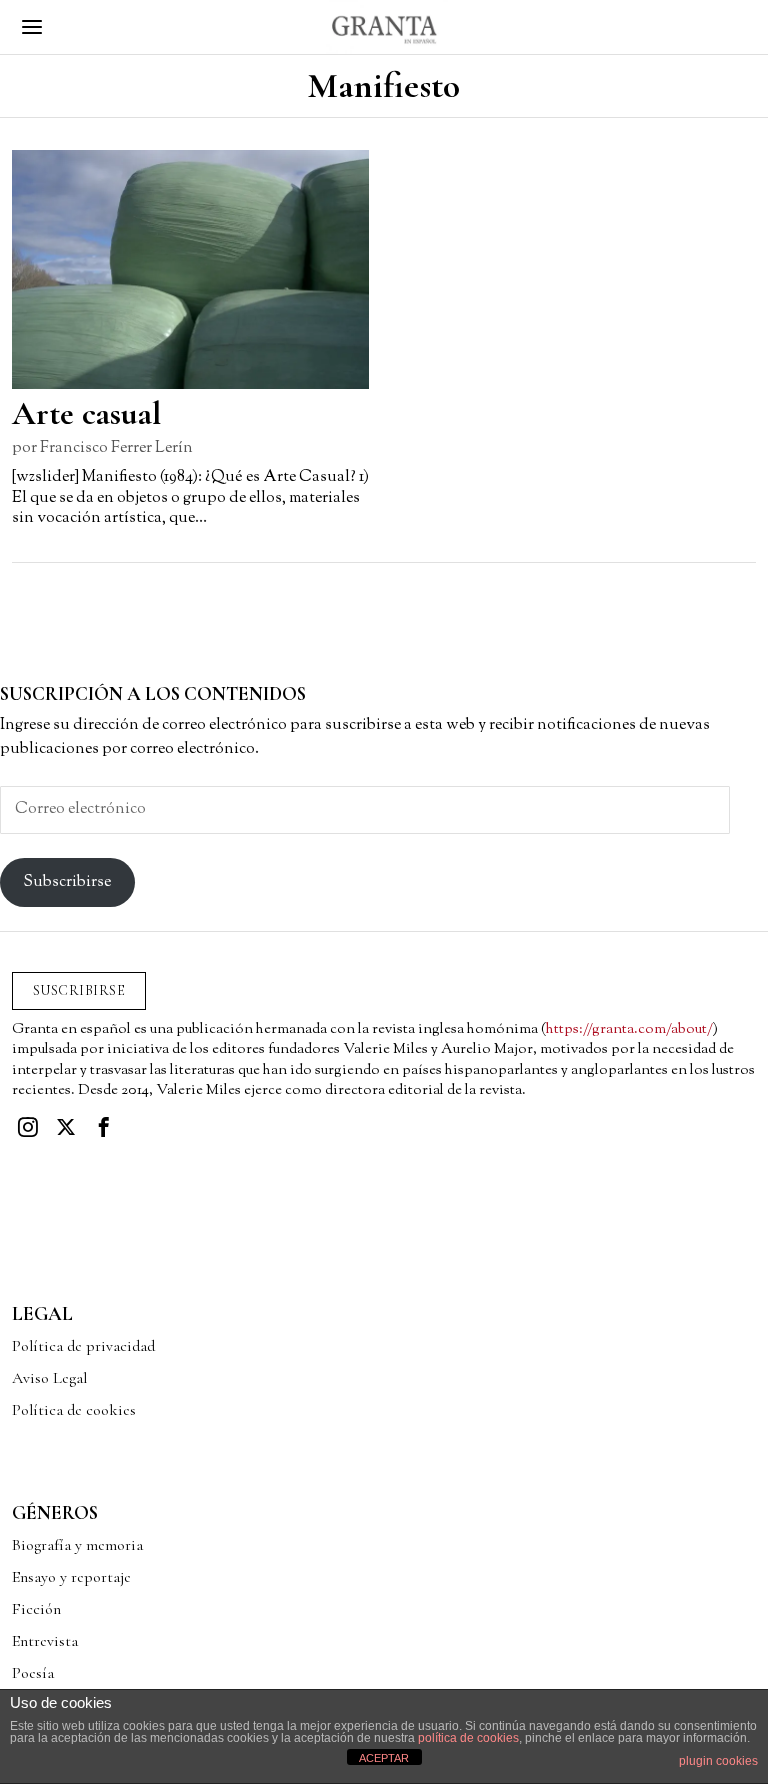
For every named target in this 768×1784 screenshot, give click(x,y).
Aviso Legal (49, 1378)
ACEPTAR (384, 1758)
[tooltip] (28, 1127)
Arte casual (86, 413)
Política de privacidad (83, 1346)
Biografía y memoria (77, 1545)
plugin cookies (718, 1761)
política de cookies (468, 1738)
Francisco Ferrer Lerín (116, 448)
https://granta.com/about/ (629, 1029)
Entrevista (45, 1641)
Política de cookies (74, 1410)
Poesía (33, 1673)
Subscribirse (67, 882)
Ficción (36, 1609)
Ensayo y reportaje (71, 1577)
